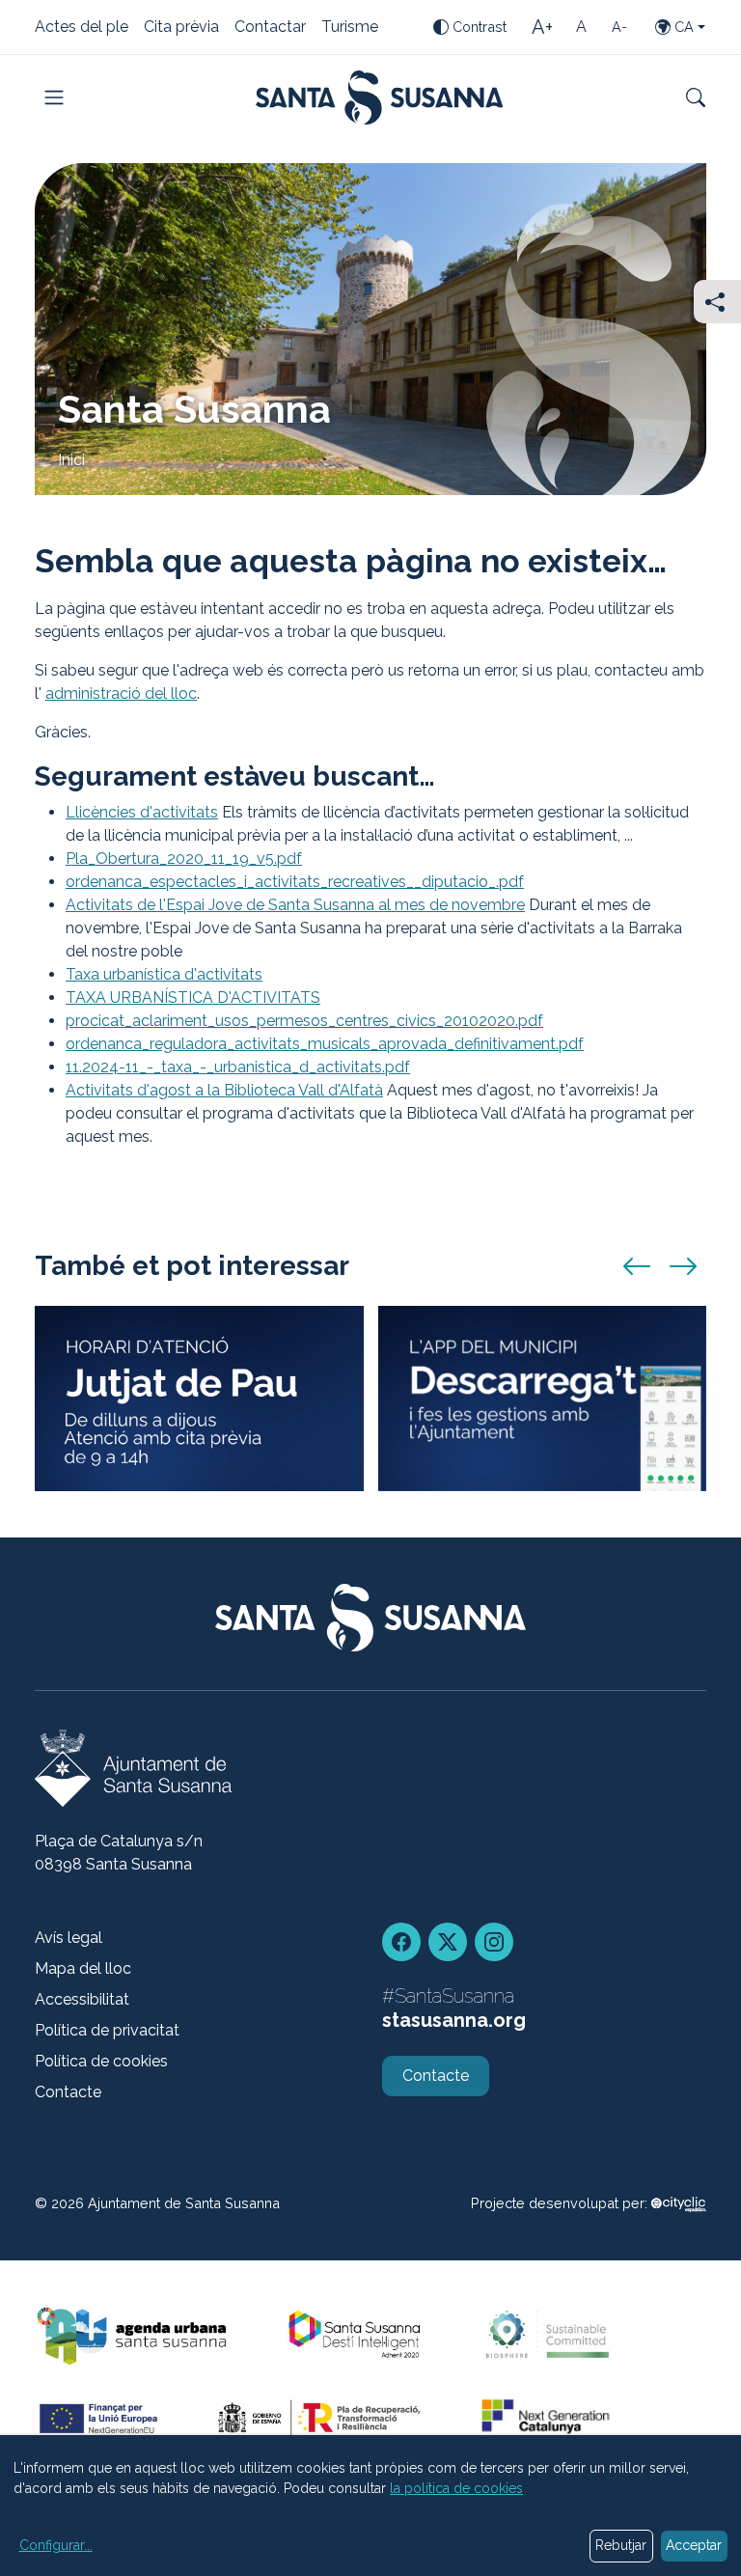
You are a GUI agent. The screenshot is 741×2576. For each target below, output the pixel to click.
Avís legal (69, 1938)
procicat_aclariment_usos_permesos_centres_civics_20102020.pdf (304, 1021)
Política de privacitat (107, 2030)
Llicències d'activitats (142, 812)
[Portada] (380, 97)
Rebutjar (621, 2545)
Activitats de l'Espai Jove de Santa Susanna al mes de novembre (295, 905)
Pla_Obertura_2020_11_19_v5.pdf (184, 859)
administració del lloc (121, 693)
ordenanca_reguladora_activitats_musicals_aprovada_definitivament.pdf (325, 1044)
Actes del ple (82, 28)
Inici (71, 460)
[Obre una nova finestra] (679, 2203)
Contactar (270, 28)
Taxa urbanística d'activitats (164, 974)
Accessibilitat (82, 1999)
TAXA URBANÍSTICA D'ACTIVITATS (193, 997)
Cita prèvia (181, 28)
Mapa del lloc (83, 1968)
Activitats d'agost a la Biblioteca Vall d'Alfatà (224, 1090)
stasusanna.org (454, 2020)
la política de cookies (456, 2488)
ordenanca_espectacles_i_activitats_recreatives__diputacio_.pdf (295, 882)
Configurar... (56, 2545)
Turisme (350, 28)
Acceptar (694, 2545)
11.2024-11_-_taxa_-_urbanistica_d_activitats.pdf (238, 1067)
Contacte (68, 2092)
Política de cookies (101, 2061)
